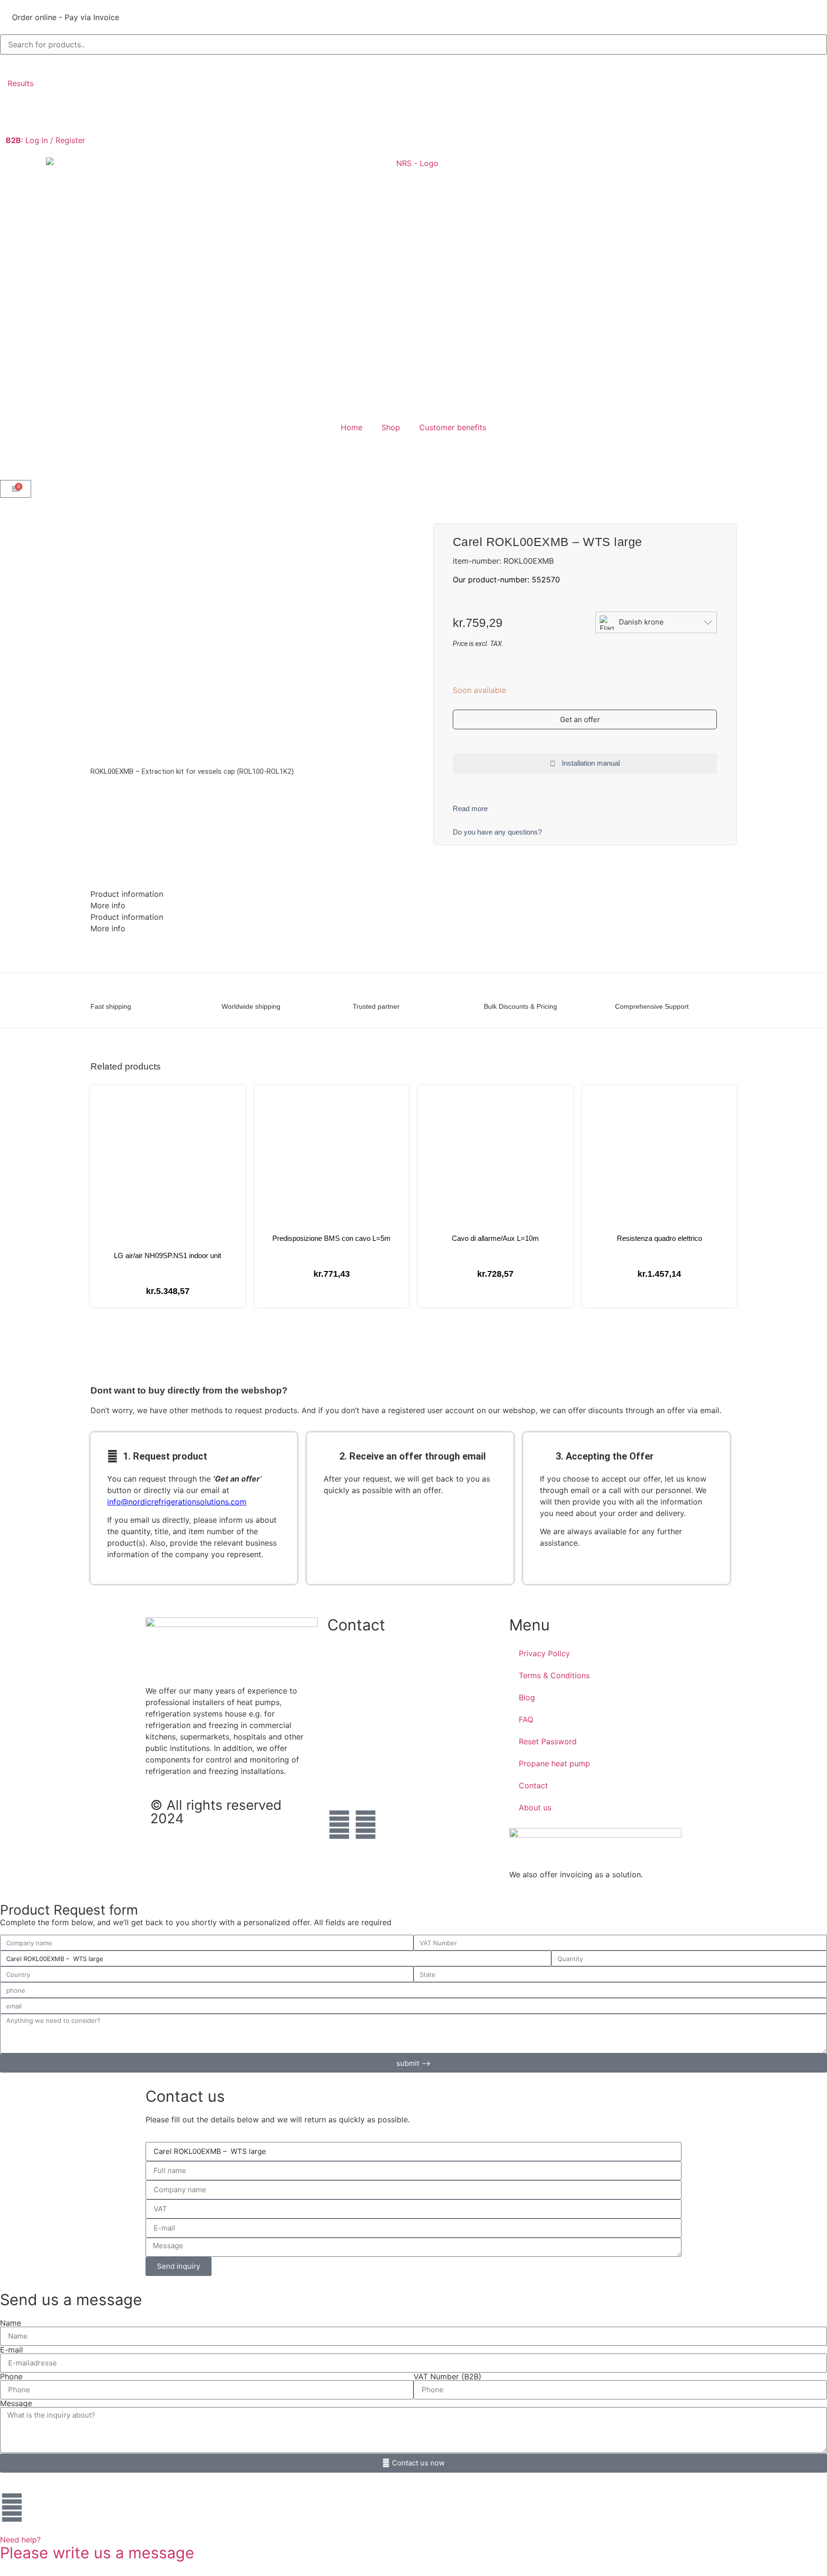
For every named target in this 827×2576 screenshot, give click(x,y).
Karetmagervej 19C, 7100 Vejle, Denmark (401, 1749)
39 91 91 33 (349, 1719)
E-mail (11, 2350)
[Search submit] (11, 64)
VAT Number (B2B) (447, 2376)
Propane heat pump (554, 1763)
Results (21, 83)
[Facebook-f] (339, 1825)
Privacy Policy (544, 1653)
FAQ (526, 1719)
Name (11, 2323)
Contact (533, 1785)
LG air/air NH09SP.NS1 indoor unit (168, 1255)
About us (535, 1807)
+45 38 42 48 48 (359, 1660)
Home (352, 427)
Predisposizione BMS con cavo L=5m (331, 1238)
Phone (11, 2376)
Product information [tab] (127, 894)
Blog (527, 1697)
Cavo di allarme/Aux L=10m (495, 1238)
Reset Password (548, 1741)
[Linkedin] (366, 1825)
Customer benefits (453, 427)
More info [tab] (108, 905)
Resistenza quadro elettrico (659, 1238)
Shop (391, 427)
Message (16, 2403)
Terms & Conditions (554, 1675)
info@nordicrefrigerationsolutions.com (177, 1502)
